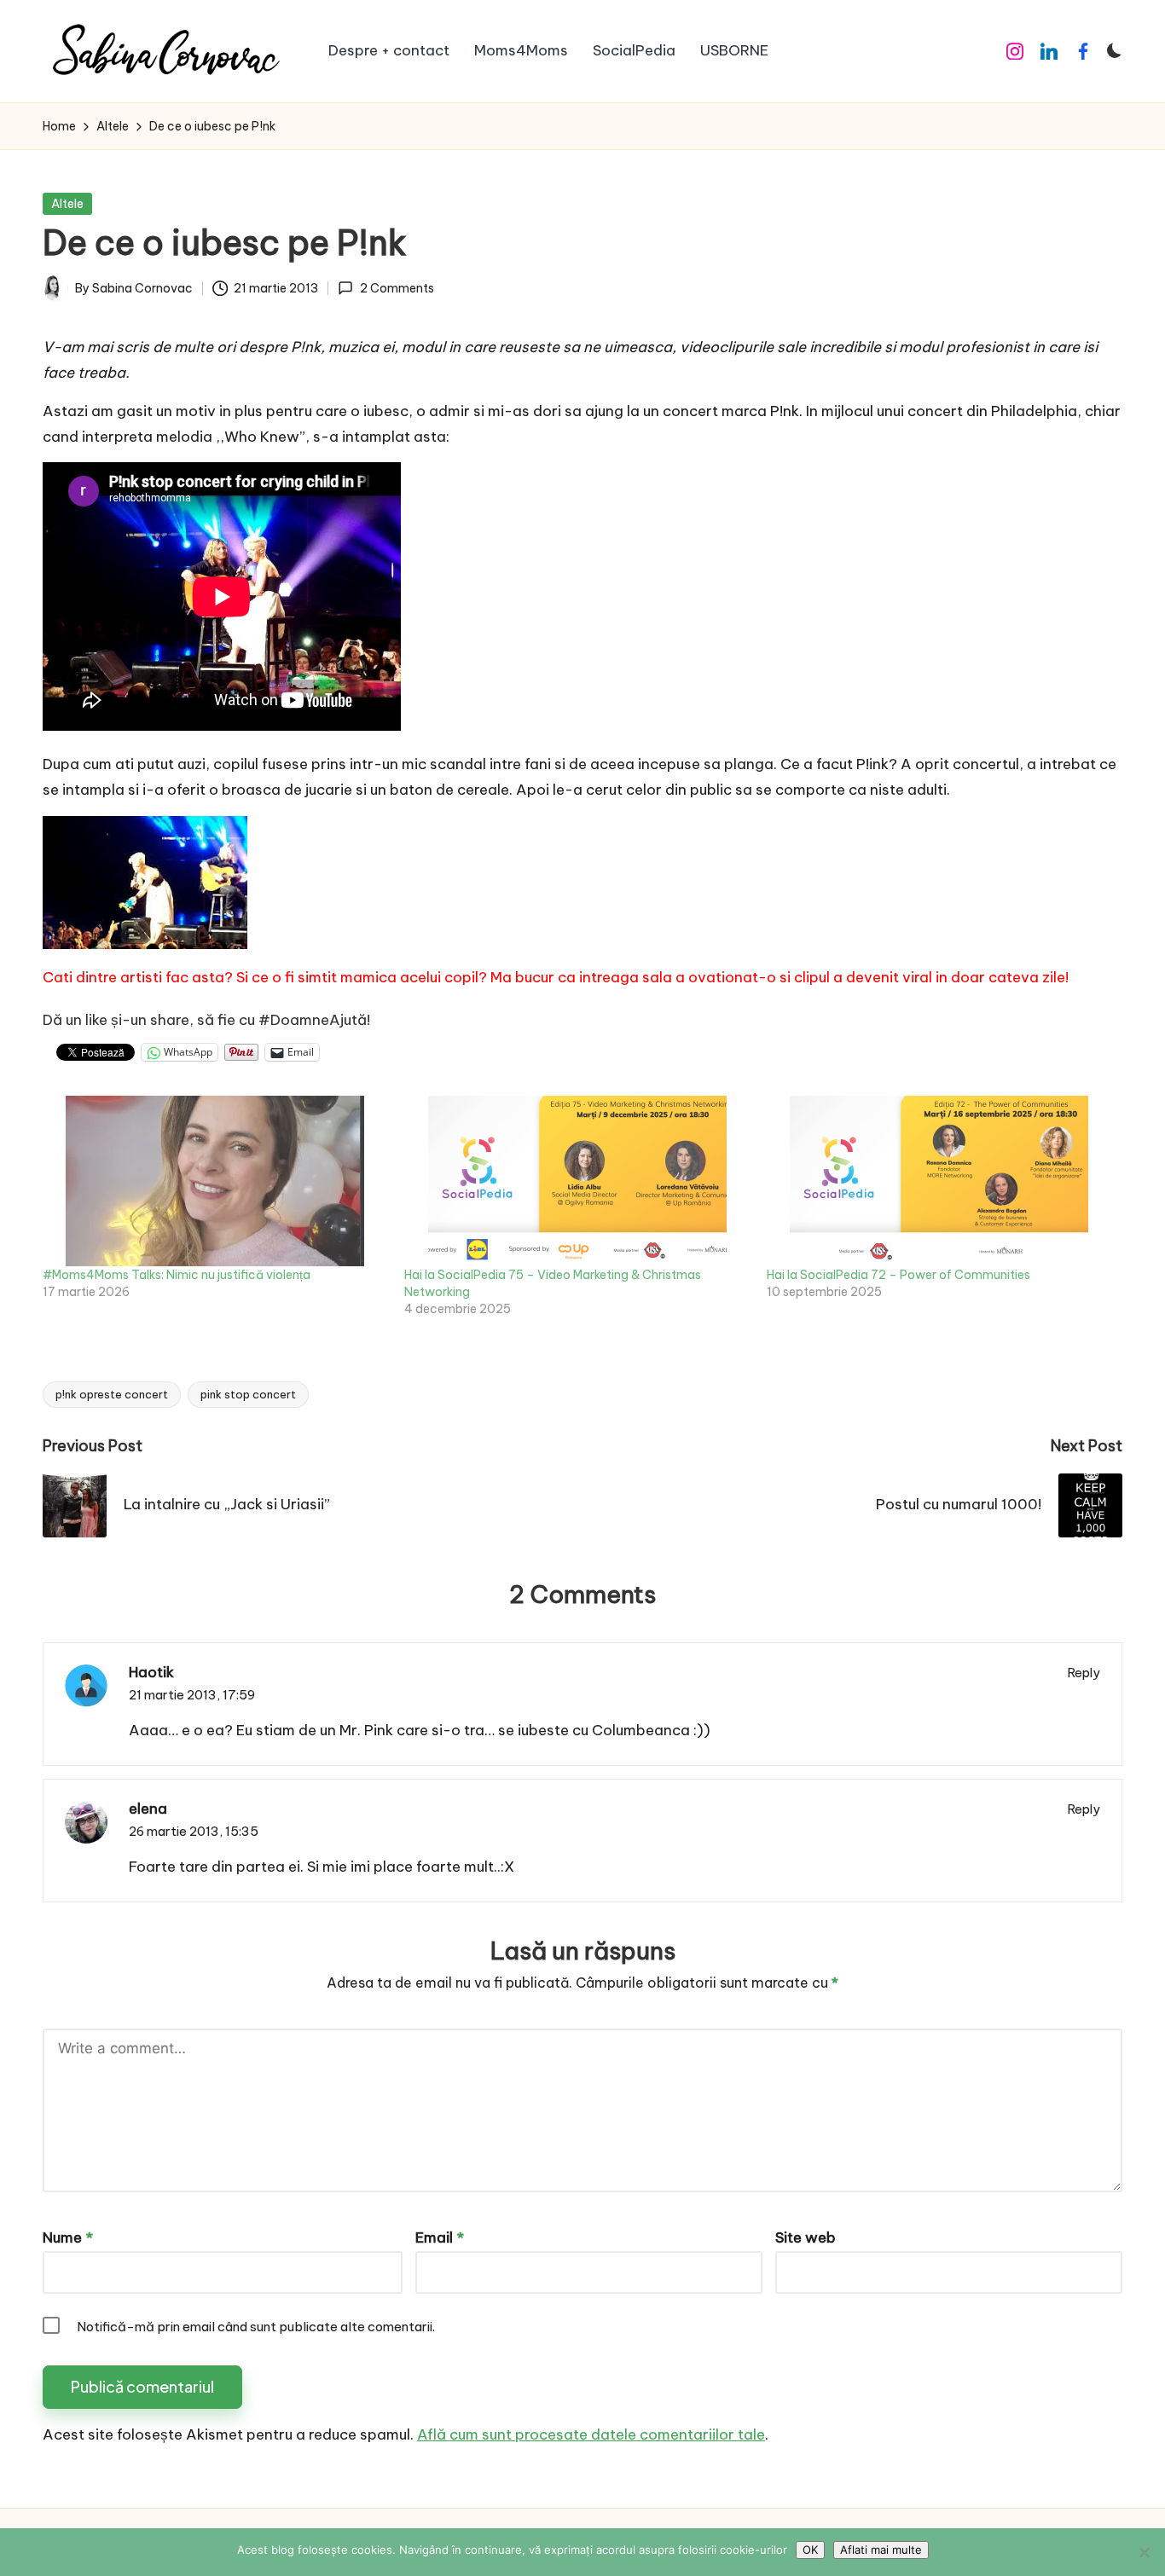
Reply (1084, 1673)
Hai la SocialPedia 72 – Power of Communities (898, 1275)
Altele (67, 204)
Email (440, 2237)
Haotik (151, 1672)
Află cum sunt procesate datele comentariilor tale (591, 2434)
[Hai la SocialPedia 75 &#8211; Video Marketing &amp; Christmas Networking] (577, 1181)
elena (148, 1809)
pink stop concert (248, 1394)
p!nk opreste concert (112, 1394)
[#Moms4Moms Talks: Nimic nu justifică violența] (215, 1181)
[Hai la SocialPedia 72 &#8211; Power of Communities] (939, 1181)
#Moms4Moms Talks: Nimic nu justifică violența (177, 1275)
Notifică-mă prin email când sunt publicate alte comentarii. (256, 2327)
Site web (806, 2237)
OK (810, 2550)
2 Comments (397, 288)
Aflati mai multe (881, 2550)
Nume (68, 2237)
